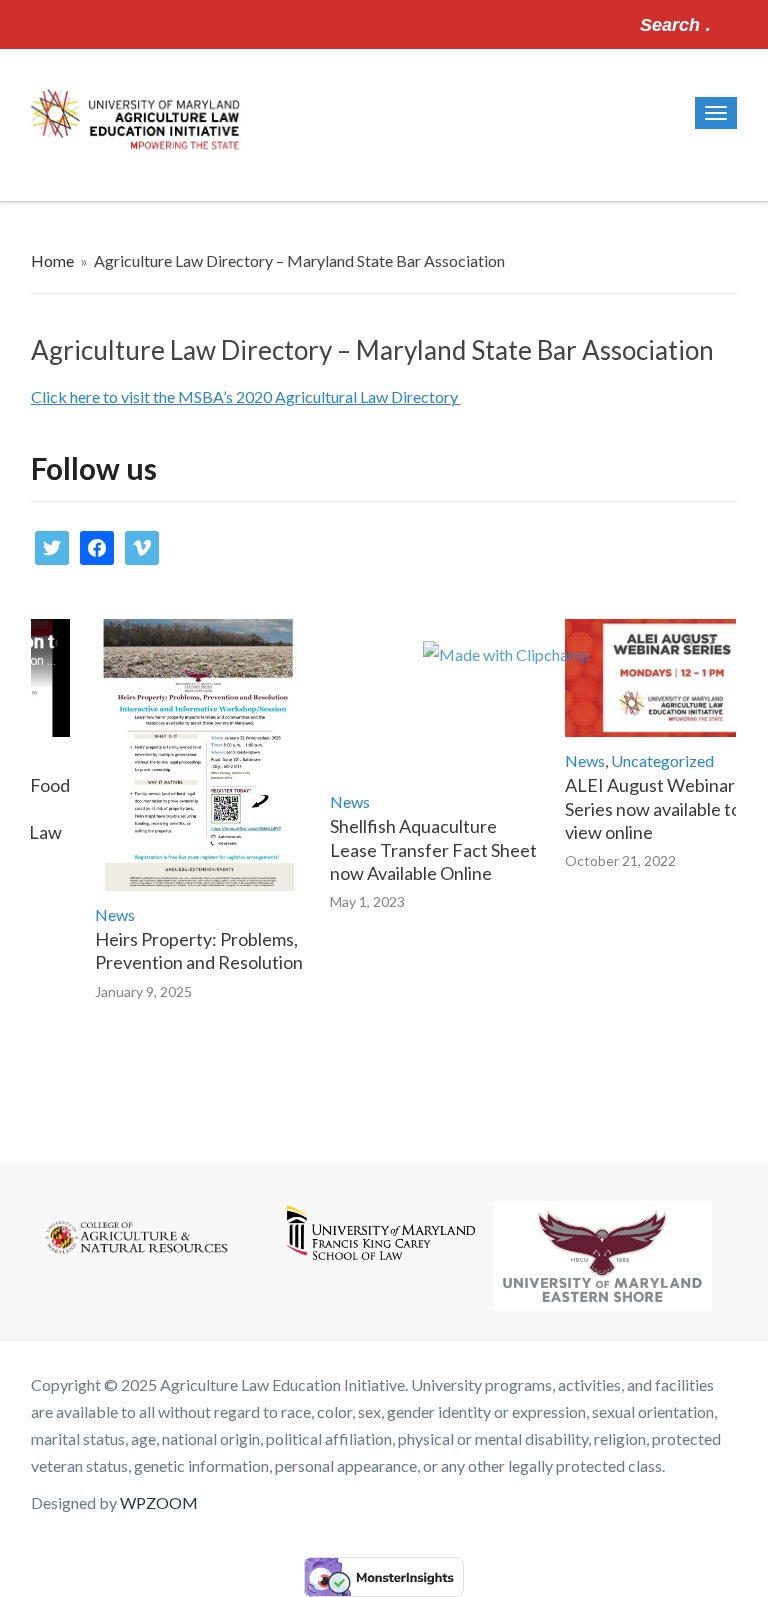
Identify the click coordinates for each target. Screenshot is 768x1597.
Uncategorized (648, 760)
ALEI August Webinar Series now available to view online (639, 808)
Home (52, 260)
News (101, 914)
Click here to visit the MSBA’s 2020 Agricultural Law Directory (246, 396)
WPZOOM (159, 1502)
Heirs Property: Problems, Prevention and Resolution (185, 950)
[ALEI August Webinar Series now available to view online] (656, 678)
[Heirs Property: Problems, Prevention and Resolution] (186, 755)
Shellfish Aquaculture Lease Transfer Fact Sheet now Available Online (419, 849)
